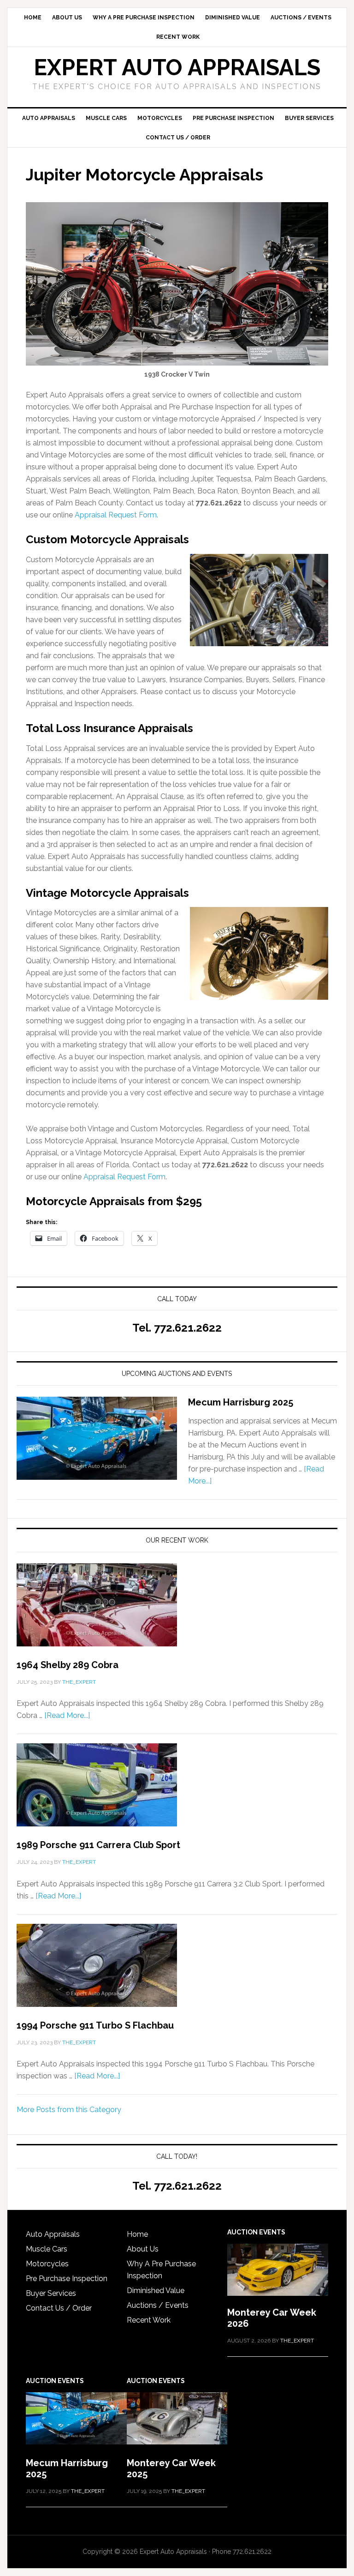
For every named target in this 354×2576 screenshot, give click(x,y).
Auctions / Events (158, 2305)
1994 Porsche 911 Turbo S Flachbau (95, 2025)
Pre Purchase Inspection (67, 2279)
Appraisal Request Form (116, 515)
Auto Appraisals (53, 2234)
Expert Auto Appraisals (177, 67)
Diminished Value (156, 2291)
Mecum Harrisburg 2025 (241, 1402)
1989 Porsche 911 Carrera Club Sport (98, 1845)
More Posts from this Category (69, 2110)
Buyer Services (51, 2293)
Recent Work (149, 2320)
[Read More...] (67, 1715)
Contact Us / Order (59, 2308)
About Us (143, 2249)
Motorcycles (47, 2264)
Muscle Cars (47, 2249)
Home (137, 2234)
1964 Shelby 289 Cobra (68, 1665)
